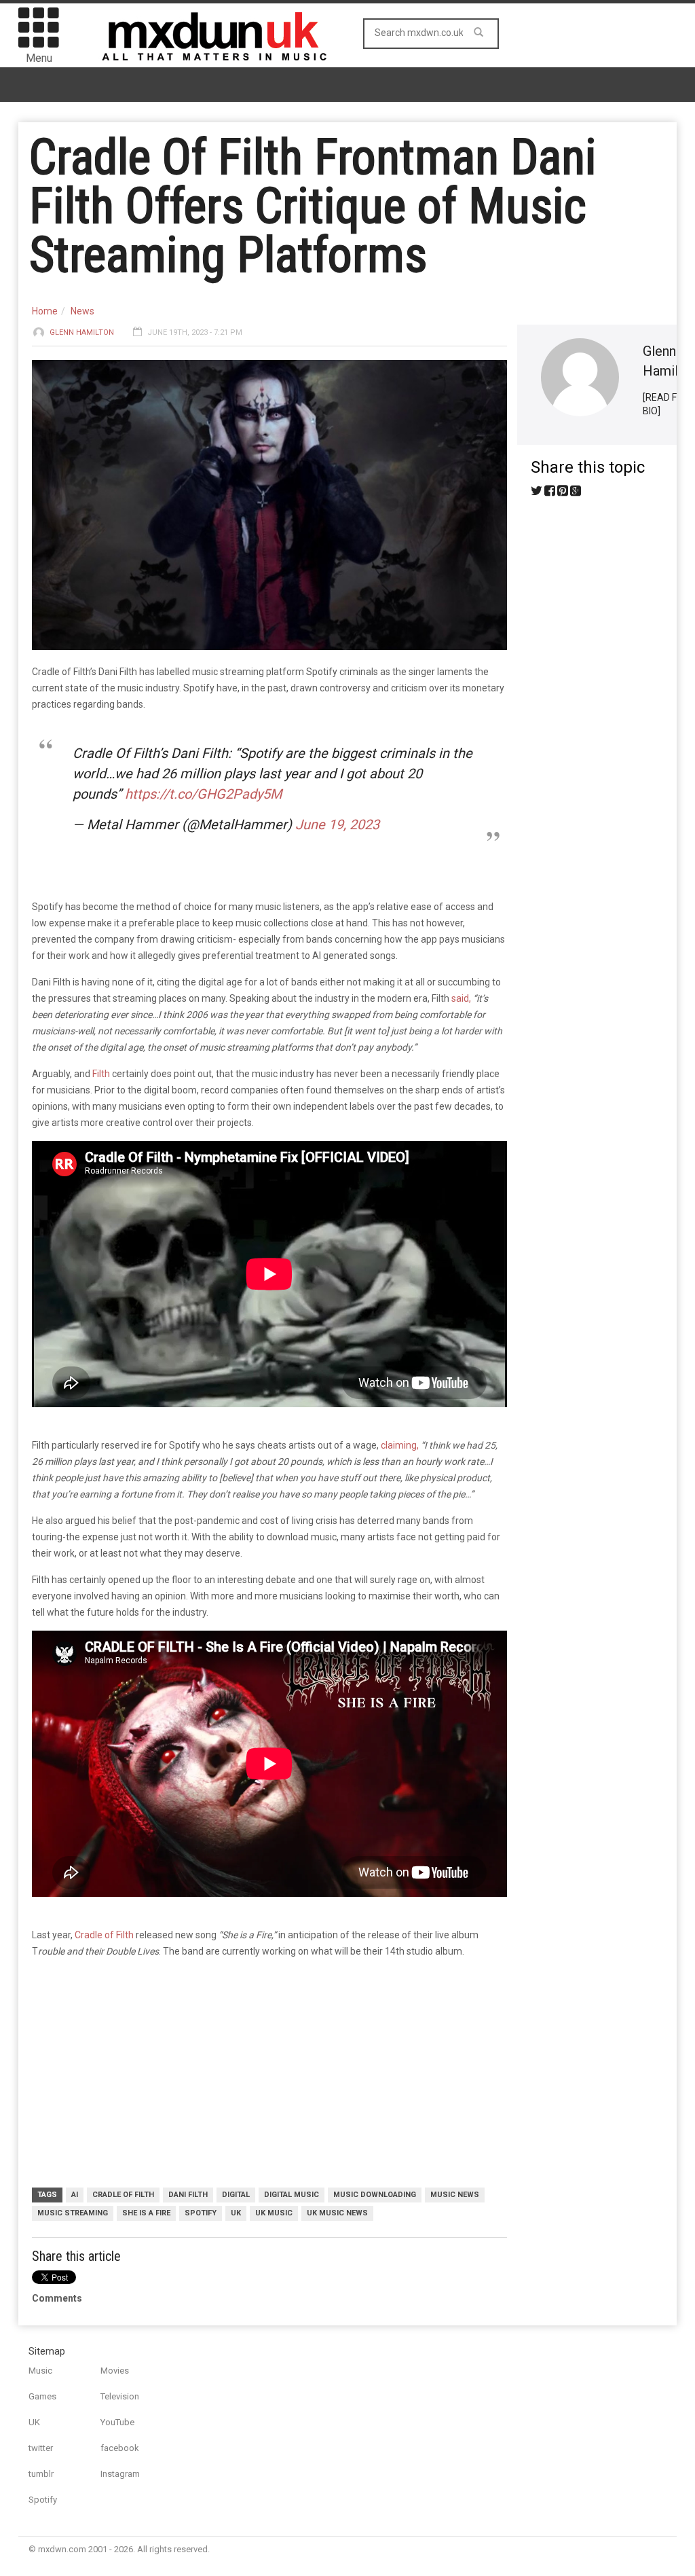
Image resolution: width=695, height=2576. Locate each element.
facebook (120, 2448)
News (82, 311)
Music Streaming (73, 2213)
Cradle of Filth (104, 1935)
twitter (41, 2448)
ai (75, 2195)
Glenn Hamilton (82, 332)
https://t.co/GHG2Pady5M (203, 794)
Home (45, 311)
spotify (201, 2213)
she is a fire (146, 2213)
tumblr (41, 2474)
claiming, (400, 1445)
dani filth (188, 2195)
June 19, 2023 (337, 824)
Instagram (120, 2474)
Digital (236, 2195)
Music (40, 2371)
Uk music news (337, 2213)
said (460, 998)
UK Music (274, 2213)
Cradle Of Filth (123, 2195)
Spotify (43, 2500)
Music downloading (375, 2195)
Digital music (292, 2195)
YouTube (117, 2422)
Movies (115, 2371)
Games (42, 2396)
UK (236, 2213)
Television (120, 2396)
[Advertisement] (269, 2075)
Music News (455, 2195)
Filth (102, 1074)
